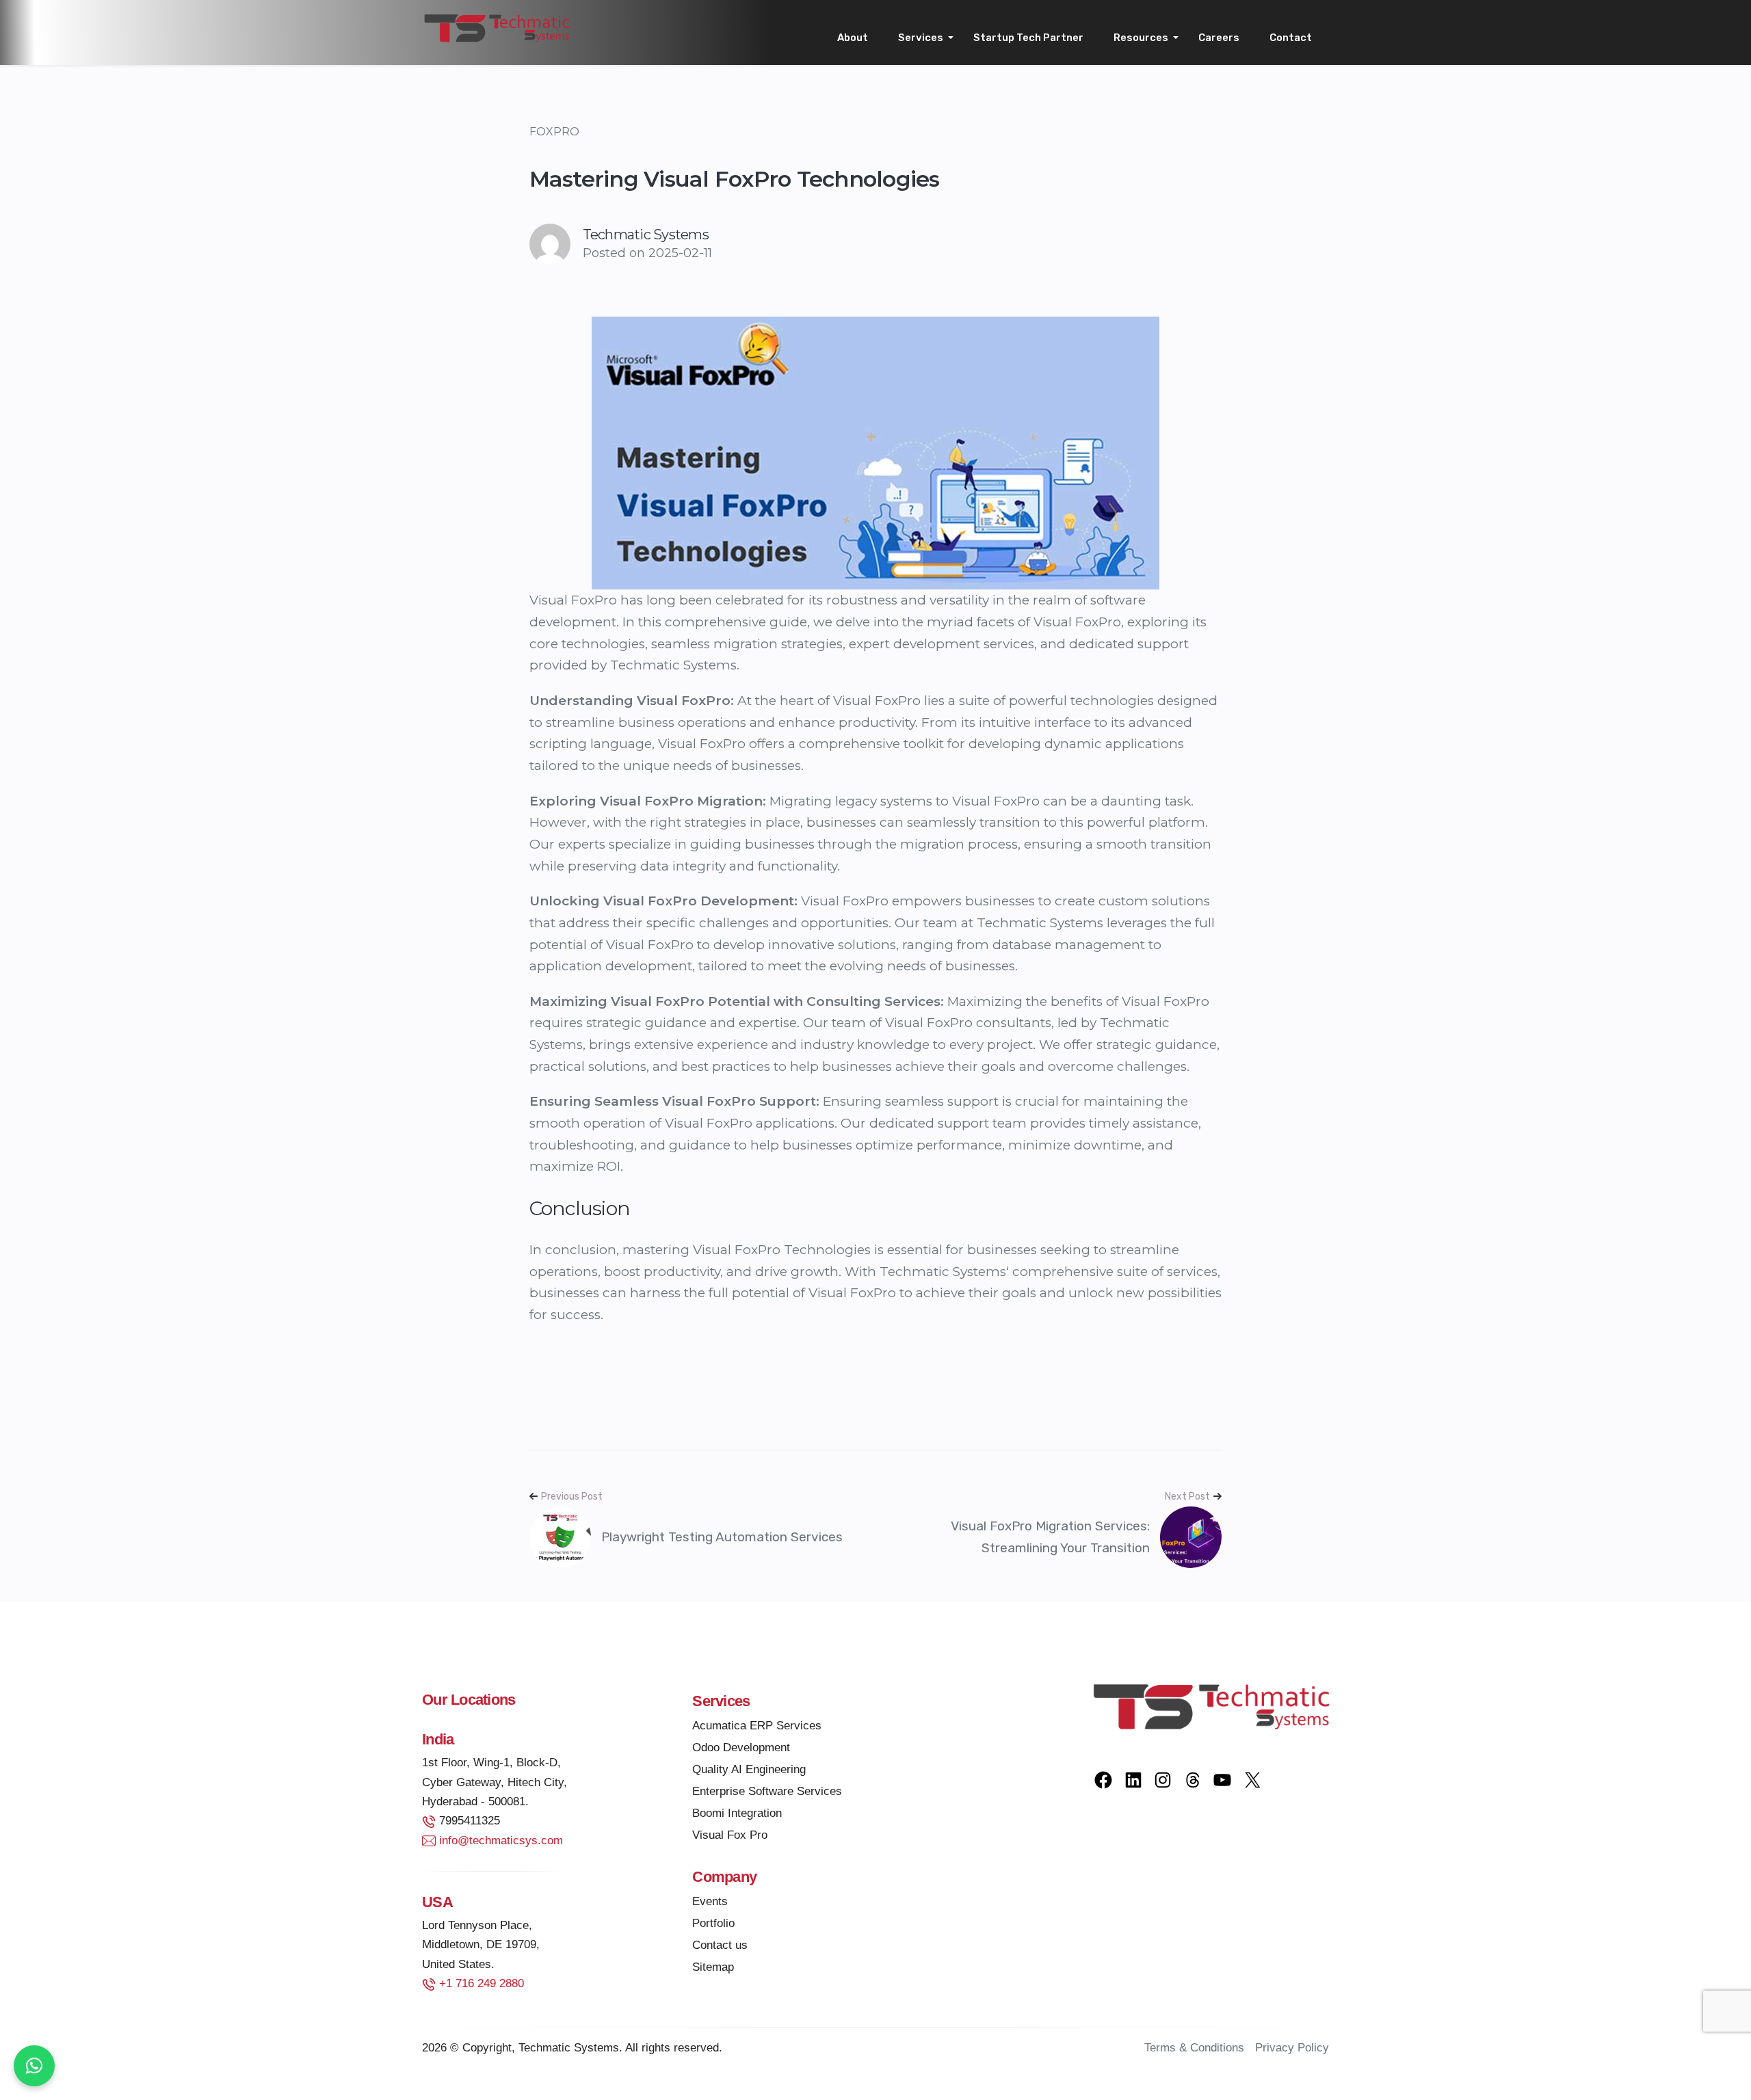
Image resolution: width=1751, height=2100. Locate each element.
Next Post (1187, 1497)
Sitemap (713, 1967)
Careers (1219, 38)
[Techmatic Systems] (497, 27)
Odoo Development (741, 1747)
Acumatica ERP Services (757, 1726)
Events (710, 1901)
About (853, 38)
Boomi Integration (737, 1813)
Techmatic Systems (943, 1272)
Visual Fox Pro (730, 1835)
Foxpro (554, 132)
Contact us (720, 1945)
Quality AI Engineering (749, 1769)
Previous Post (572, 1497)
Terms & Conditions (1194, 2048)
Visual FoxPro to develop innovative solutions (751, 945)
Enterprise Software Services (767, 1791)
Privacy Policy (1292, 2048)
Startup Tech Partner (1028, 38)
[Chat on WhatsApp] (34, 2066)
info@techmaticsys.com (501, 1840)
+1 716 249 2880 (482, 1983)
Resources (1141, 38)
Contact (1291, 38)
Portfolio (713, 1923)
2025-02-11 (680, 253)
